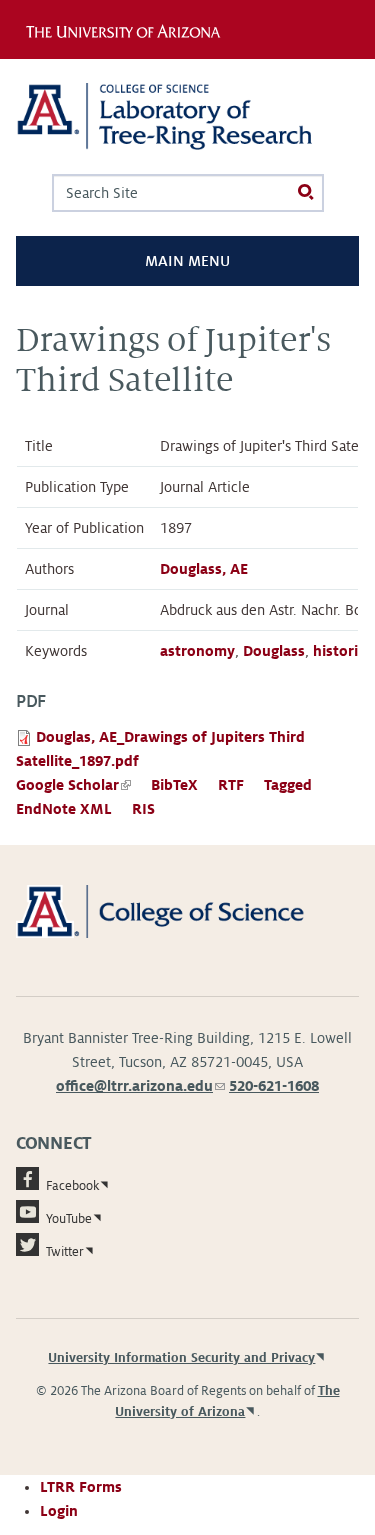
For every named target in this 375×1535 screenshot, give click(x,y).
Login (59, 1511)
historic (339, 651)
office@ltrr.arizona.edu (140, 1086)
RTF (231, 785)
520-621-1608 (274, 1086)
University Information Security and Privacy (181, 1358)
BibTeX (174, 785)
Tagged (288, 785)
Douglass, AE (204, 569)
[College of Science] (187, 910)
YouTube (69, 1219)
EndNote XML (64, 809)
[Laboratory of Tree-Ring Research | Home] (187, 116)
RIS (143, 809)
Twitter (65, 1252)
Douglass (274, 651)
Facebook (72, 1186)
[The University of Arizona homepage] (128, 29)
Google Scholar (73, 785)
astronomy (197, 651)
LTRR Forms (81, 1487)
